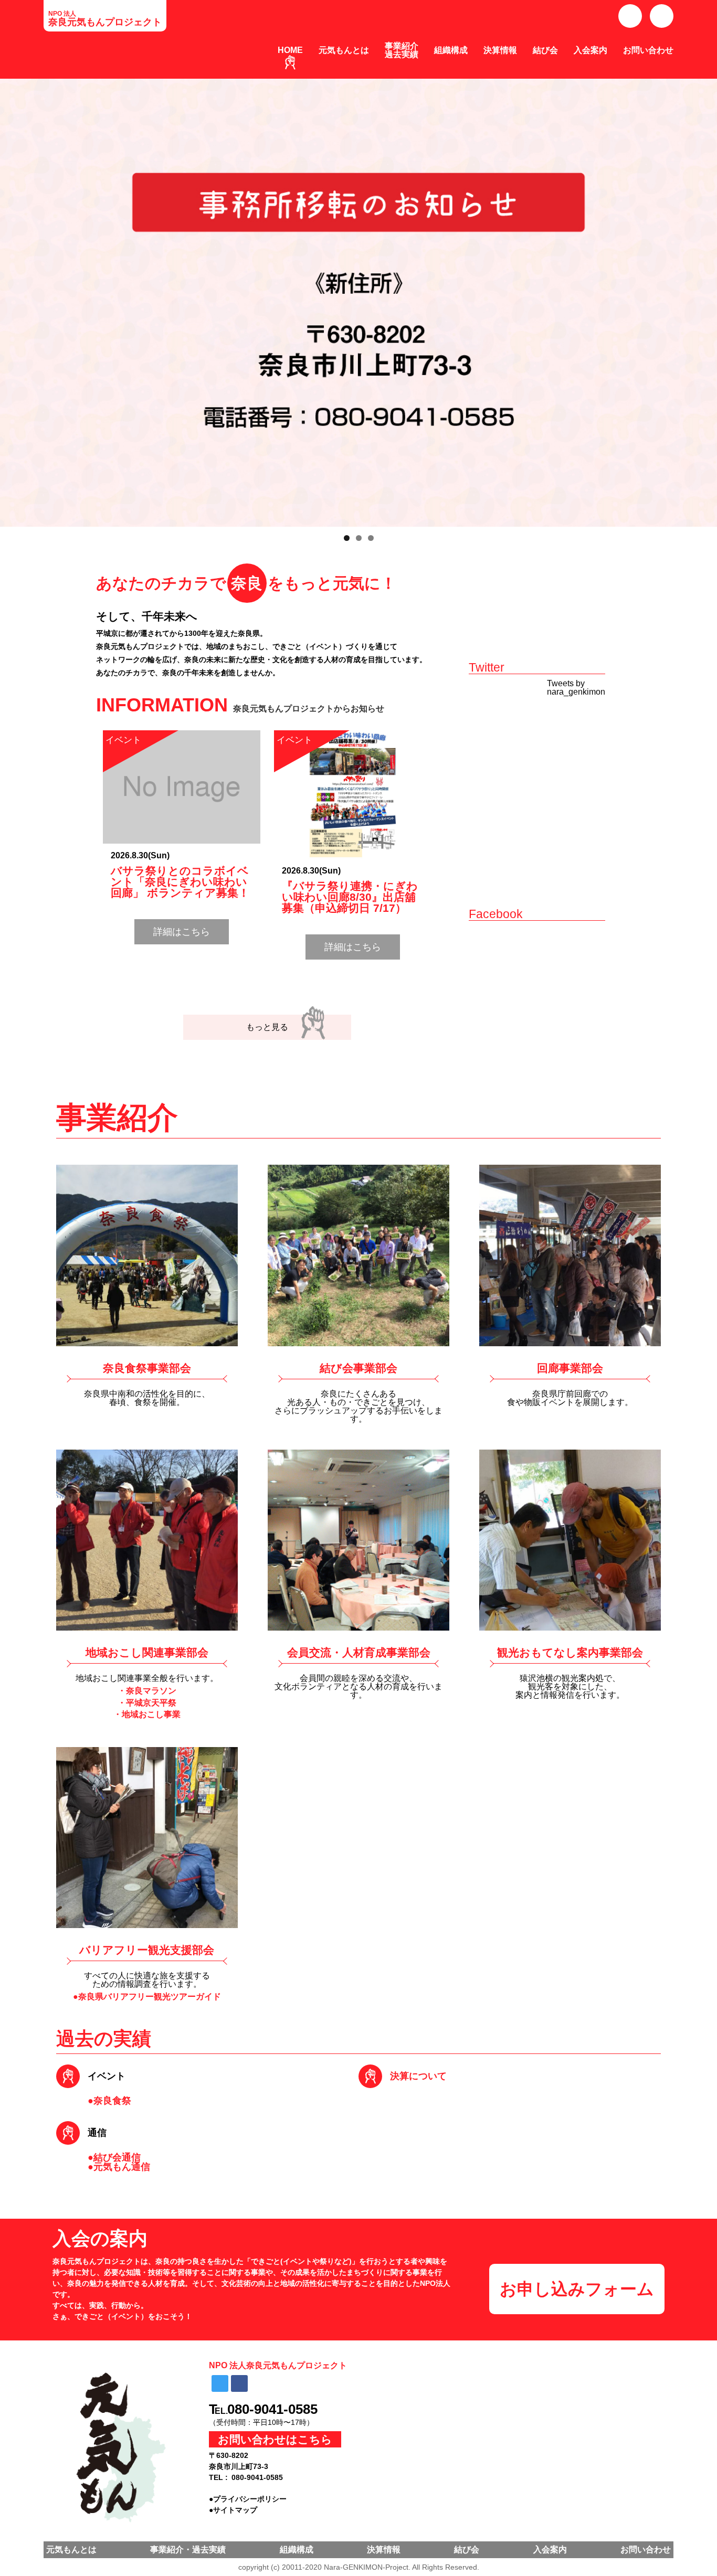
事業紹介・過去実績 (188, 2550)
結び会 (545, 50)
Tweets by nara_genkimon (576, 688)
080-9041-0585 (272, 2409)
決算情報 (500, 50)
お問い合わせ (648, 50)
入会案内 (591, 50)
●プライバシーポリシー (248, 2499)
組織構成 (451, 50)
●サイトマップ (233, 2510)
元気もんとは (344, 50)
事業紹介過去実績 (402, 50)
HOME (290, 50)
